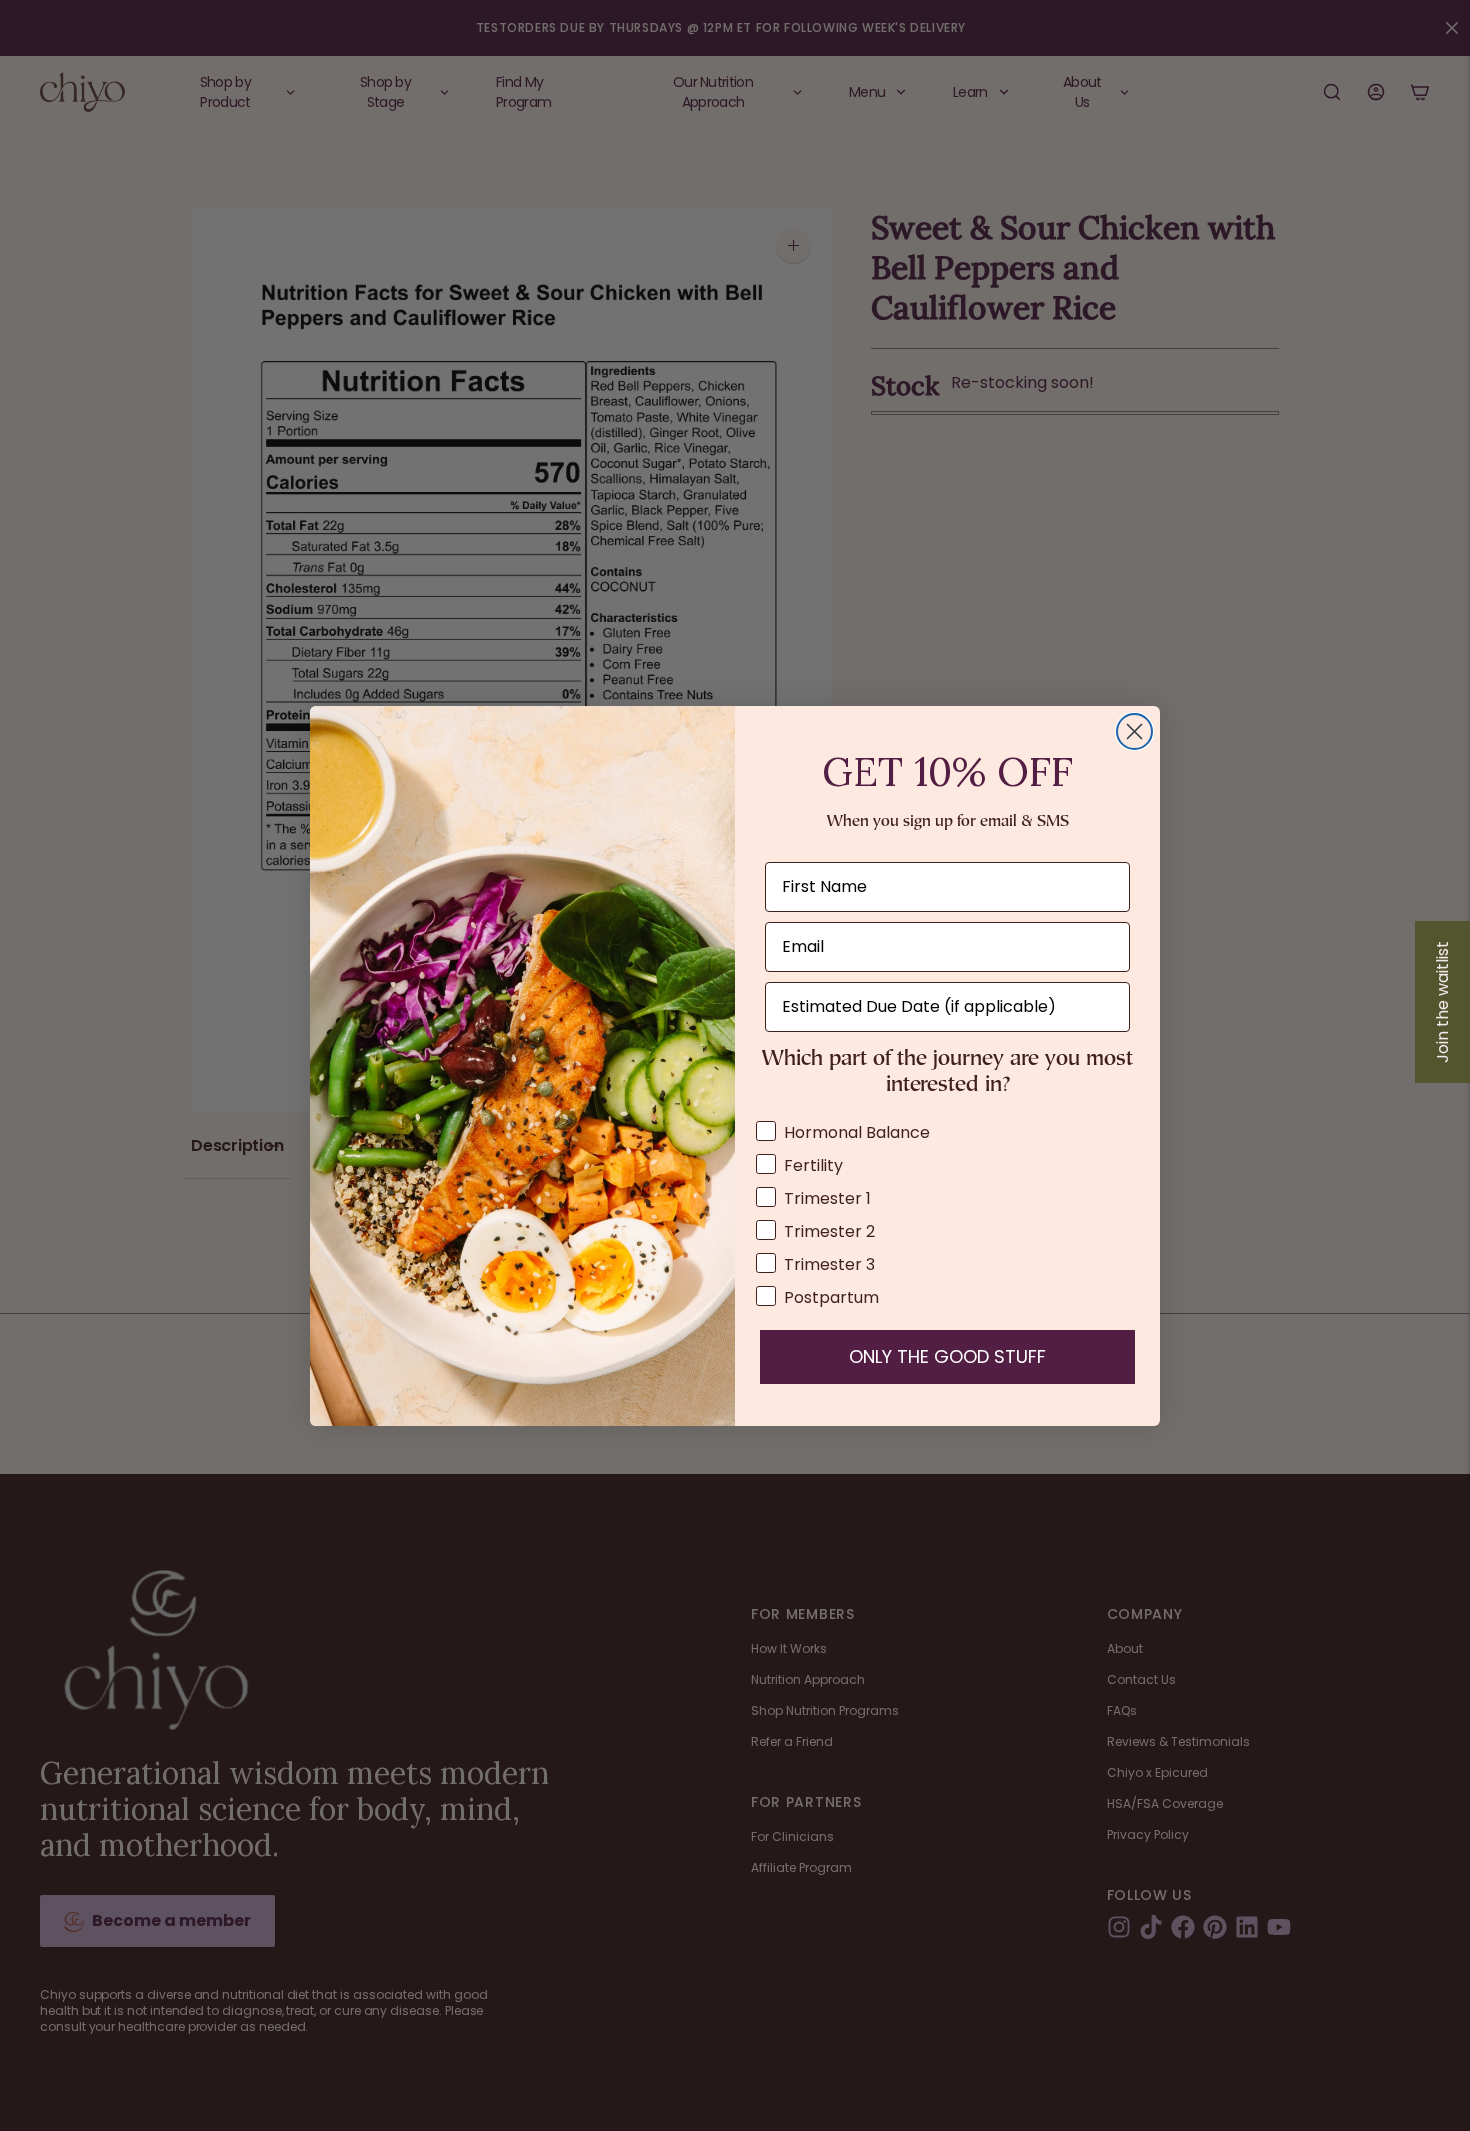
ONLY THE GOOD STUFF (947, 1356)
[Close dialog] (1134, 731)
